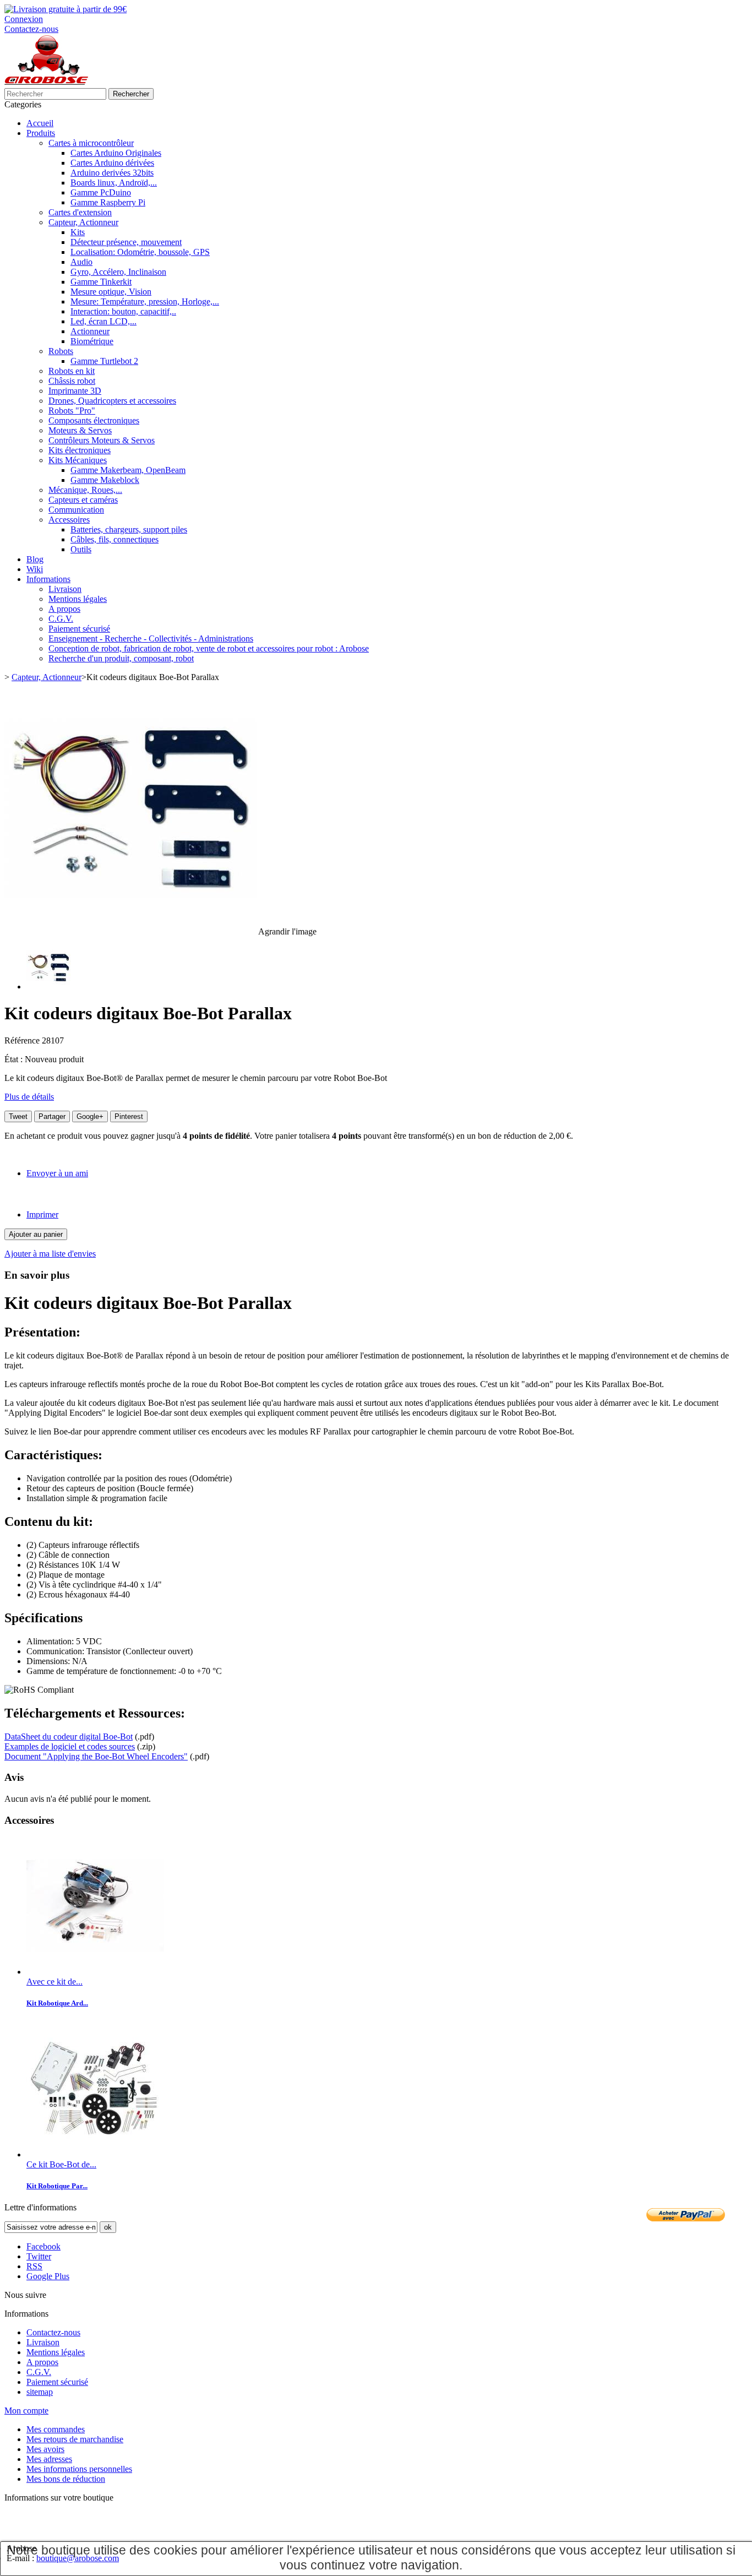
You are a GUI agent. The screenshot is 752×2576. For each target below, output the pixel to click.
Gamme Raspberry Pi (108, 202)
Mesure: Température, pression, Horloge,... (145, 301)
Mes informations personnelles (79, 2469)
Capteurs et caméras (83, 500)
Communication (76, 510)
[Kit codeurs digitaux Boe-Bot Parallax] (48, 987)
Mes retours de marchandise (75, 2439)
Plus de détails (29, 1097)
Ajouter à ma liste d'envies (50, 1254)
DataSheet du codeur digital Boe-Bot (69, 1737)
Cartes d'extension (80, 212)
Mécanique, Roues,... (85, 490)
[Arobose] (46, 83)
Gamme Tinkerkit (101, 282)
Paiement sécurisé (79, 629)
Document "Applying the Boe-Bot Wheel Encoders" (96, 1756)
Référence (23, 1040)
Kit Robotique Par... (57, 2186)
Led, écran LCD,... (103, 321)
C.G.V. (61, 619)
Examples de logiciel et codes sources (70, 1746)
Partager (52, 1116)
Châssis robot (72, 381)
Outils (81, 549)
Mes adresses (49, 2459)
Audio (81, 262)
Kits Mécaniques (78, 460)
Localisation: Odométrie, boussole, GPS (140, 252)
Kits (78, 232)
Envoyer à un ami (57, 1173)
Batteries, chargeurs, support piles (129, 529)
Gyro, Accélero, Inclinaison (118, 272)
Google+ (90, 1116)
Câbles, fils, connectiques (115, 539)
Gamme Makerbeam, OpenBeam (128, 470)
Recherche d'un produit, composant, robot (121, 658)
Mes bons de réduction (66, 2479)
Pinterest (129, 1116)
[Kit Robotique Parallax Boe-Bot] (95, 2154)
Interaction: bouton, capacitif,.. (123, 311)
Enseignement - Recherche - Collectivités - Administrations (151, 638)
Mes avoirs (45, 2449)
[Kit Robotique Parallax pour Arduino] (95, 1972)
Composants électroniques (94, 420)
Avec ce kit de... (55, 1982)
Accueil (40, 123)
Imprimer (42, 1214)
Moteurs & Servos (80, 430)
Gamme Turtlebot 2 (104, 361)
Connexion (24, 19)
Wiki (35, 569)
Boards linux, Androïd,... (114, 183)
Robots (61, 351)
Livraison (65, 589)
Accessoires (69, 520)
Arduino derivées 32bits (112, 173)
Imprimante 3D (75, 391)
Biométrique (92, 341)
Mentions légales (78, 599)
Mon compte (26, 2411)
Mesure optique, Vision (111, 292)
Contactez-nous (31, 29)
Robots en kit (72, 371)
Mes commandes (56, 2429)
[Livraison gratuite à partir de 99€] (66, 9)
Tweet (18, 1116)
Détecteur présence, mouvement (126, 242)
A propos (64, 609)
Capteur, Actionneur (83, 222)
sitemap (40, 2392)
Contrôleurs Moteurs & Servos (102, 440)
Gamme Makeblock (105, 480)
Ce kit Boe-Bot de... (61, 2164)
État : (15, 1059)
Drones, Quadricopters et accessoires (112, 401)
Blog (35, 559)
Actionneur (90, 331)
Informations (48, 579)
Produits (41, 133)
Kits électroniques (80, 450)
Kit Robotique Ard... (57, 2003)
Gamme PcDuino (101, 192)
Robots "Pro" (72, 411)
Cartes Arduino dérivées (112, 163)
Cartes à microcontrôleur (91, 143)
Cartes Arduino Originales (116, 153)
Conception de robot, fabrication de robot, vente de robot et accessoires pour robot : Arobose (209, 648)
